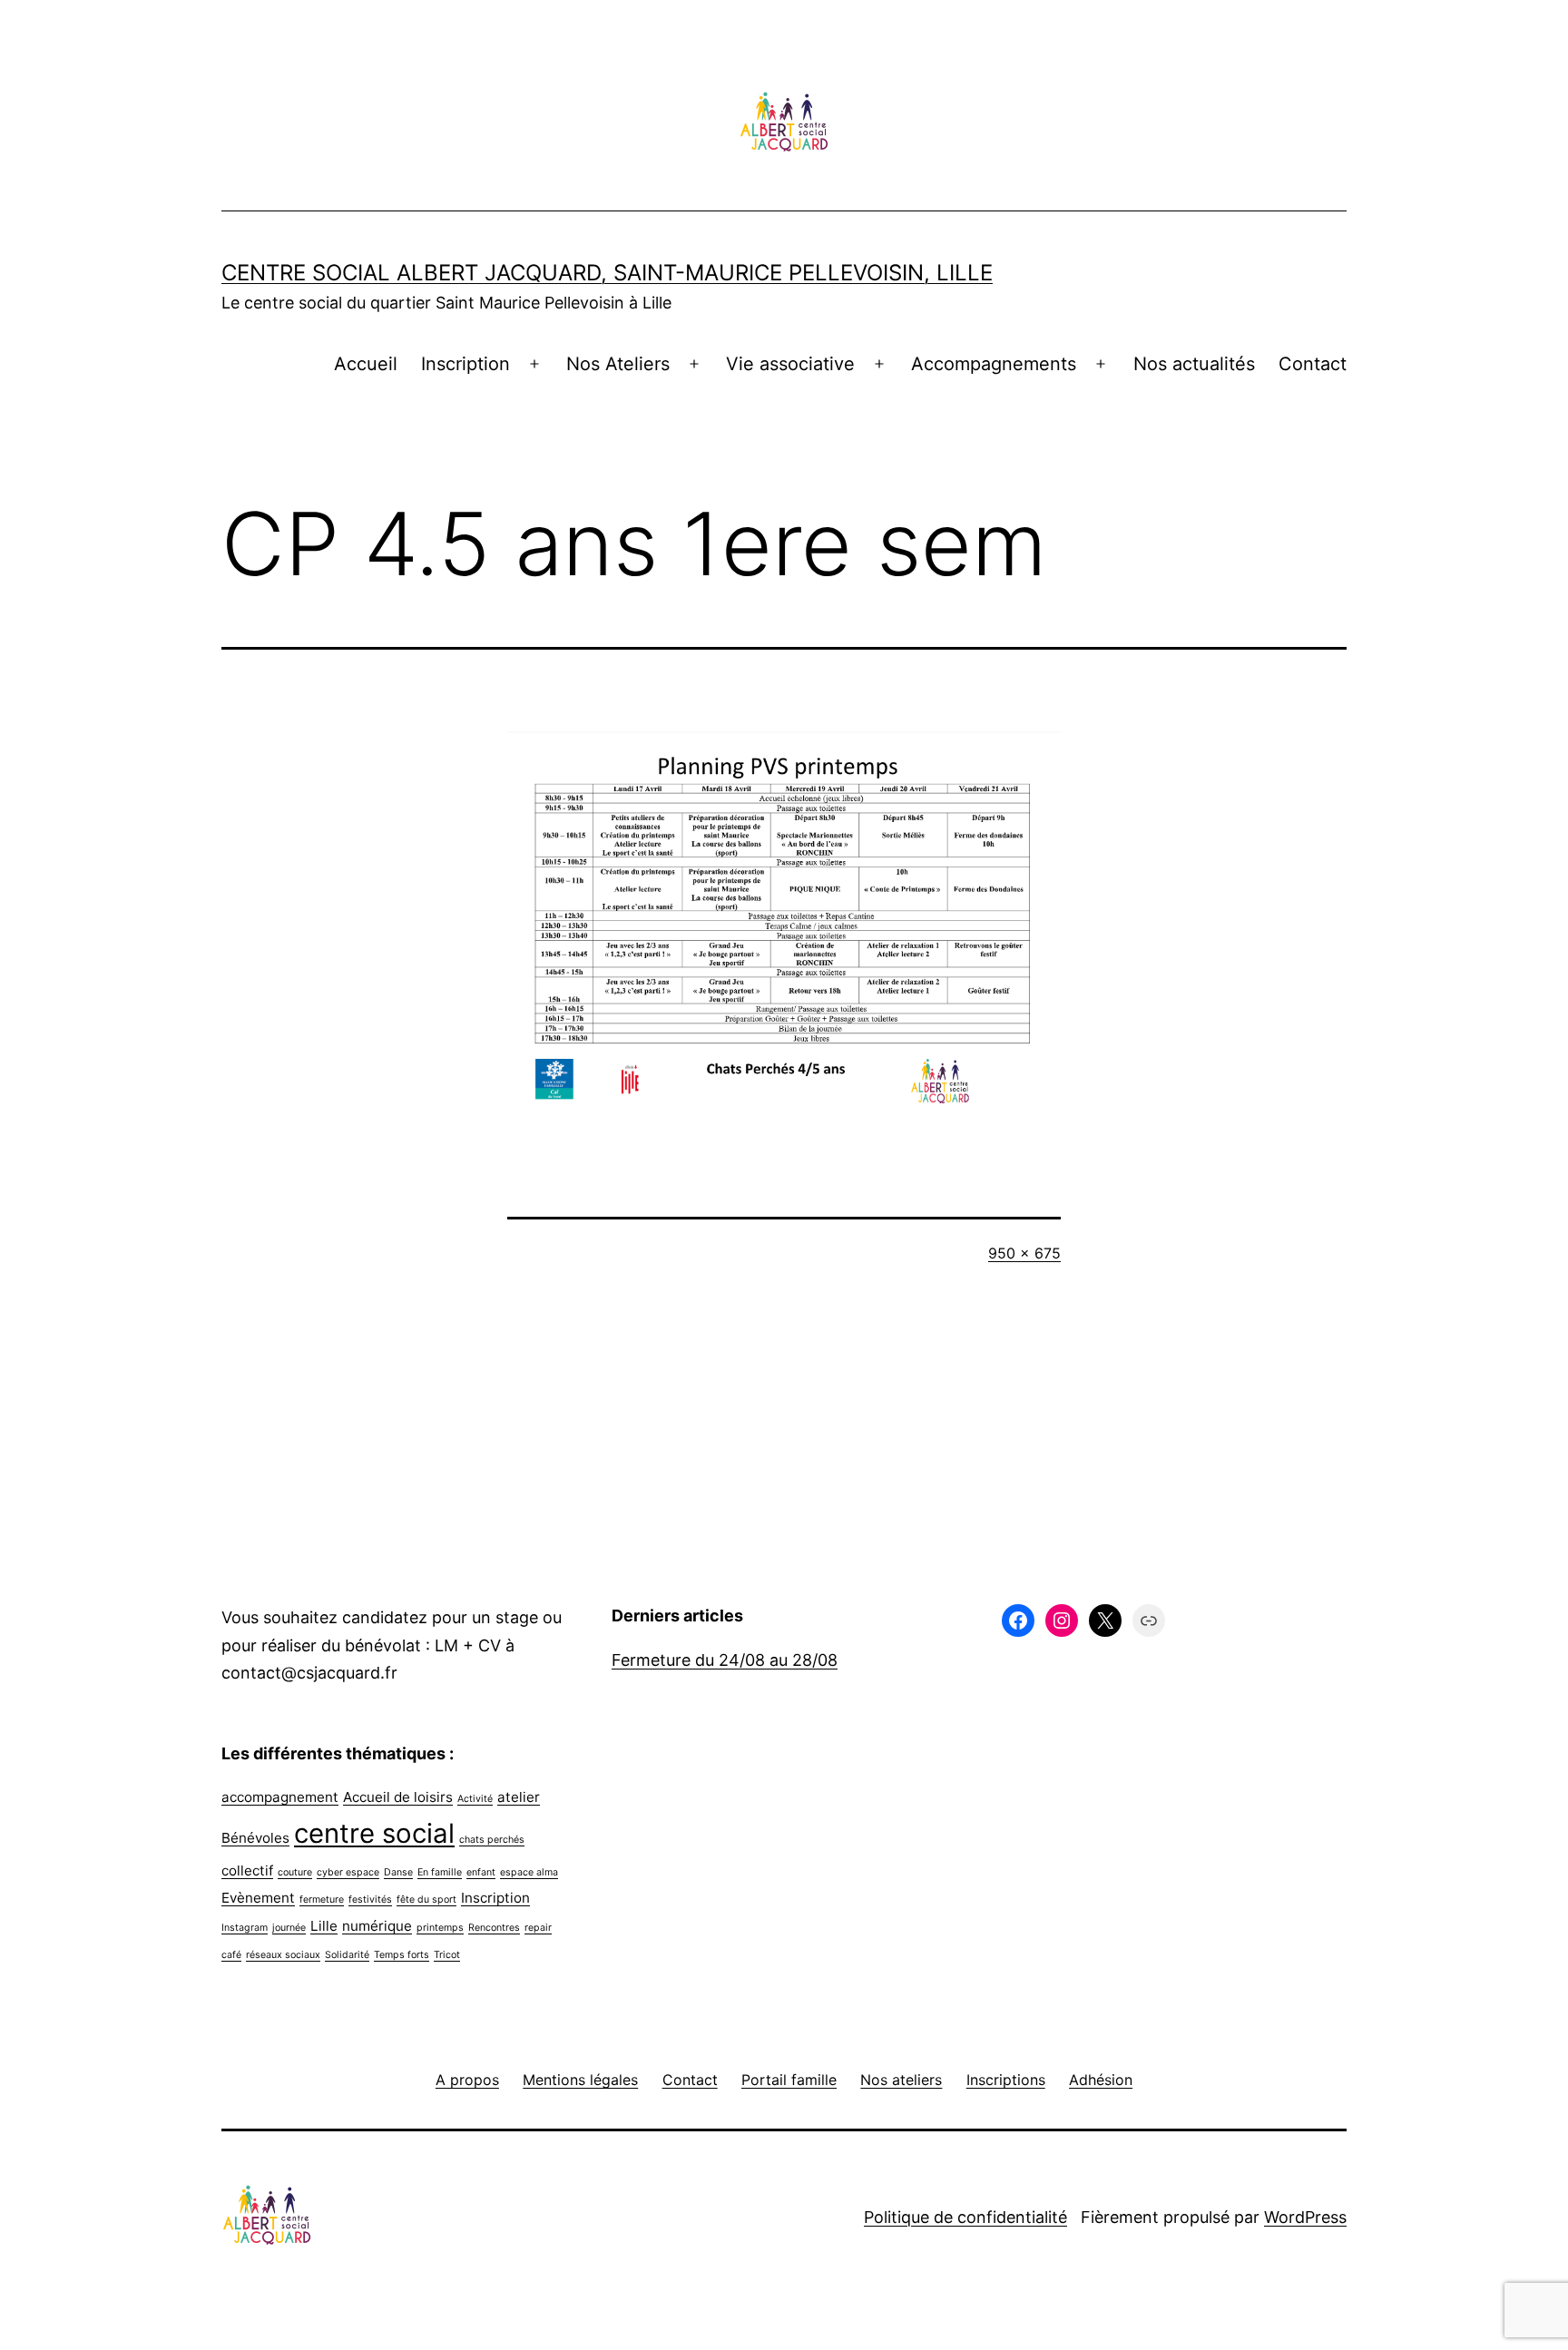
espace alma (529, 1872)
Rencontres (494, 1928)
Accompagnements (994, 364)
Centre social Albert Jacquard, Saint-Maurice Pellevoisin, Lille (607, 273)
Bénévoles (255, 1838)
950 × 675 (1024, 1253)
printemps (440, 1928)
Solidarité (347, 1955)
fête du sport (426, 1900)
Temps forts (402, 1955)
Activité (475, 1799)
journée (289, 1928)
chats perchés (492, 1840)
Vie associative (790, 364)
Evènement (258, 1898)
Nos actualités (1194, 364)
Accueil (366, 364)
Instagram (245, 1928)
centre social (374, 1833)
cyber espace (348, 1872)
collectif (247, 1870)
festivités (370, 1900)
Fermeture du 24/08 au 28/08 (725, 1660)
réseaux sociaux (283, 1955)
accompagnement (280, 1797)
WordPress (1305, 2217)
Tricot (447, 1955)
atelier (519, 1797)
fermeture (322, 1900)
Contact (1313, 364)
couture (295, 1872)
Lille (324, 1926)
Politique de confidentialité (965, 2217)
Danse (398, 1872)
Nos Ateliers (618, 364)
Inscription (465, 364)
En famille (440, 1872)
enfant (481, 1872)
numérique (377, 1926)
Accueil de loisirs (398, 1797)
